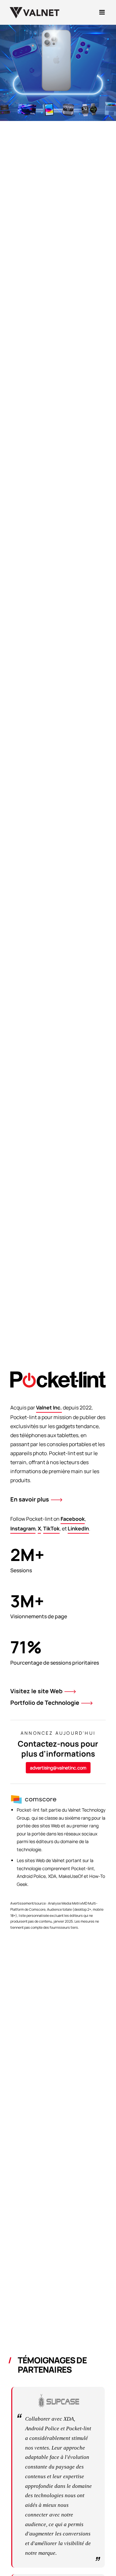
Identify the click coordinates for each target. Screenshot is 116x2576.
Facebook (73, 1519)
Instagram (23, 1528)
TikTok (51, 1528)
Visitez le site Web (36, 1691)
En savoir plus (30, 1499)
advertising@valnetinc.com (58, 1768)
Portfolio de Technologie (45, 1703)
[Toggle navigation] (102, 12)
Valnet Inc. (49, 1408)
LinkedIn (78, 1528)
